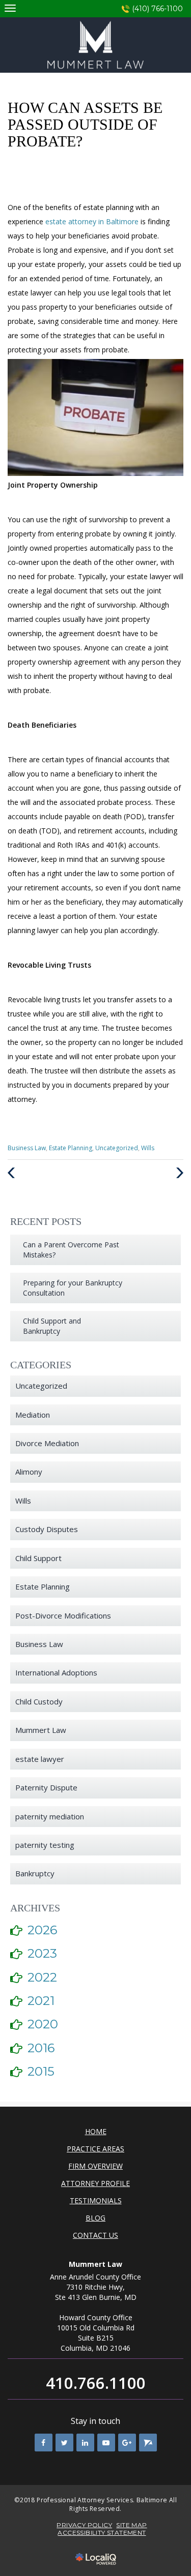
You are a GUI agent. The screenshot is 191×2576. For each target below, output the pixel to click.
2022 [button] (42, 1977)
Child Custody (39, 1701)
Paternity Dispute (46, 1787)
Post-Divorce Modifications (63, 1615)
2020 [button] (43, 2024)
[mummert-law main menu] (10, 8)
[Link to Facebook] (44, 2443)
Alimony (29, 1472)
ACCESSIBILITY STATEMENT (102, 2533)
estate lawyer (40, 1759)
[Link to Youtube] (106, 2443)
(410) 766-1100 (157, 9)
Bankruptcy (35, 1873)
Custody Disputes (47, 1529)
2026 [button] (42, 1930)
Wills (148, 1148)
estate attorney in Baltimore (93, 221)
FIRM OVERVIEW (95, 2166)
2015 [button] (41, 2071)
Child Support (38, 1558)
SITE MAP (131, 2525)
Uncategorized (117, 1148)
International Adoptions (56, 1672)
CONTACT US (95, 2235)
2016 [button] (41, 2048)
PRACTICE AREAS (95, 2149)
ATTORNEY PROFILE (95, 2183)
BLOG (95, 2218)
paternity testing (45, 1845)
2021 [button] (41, 2001)
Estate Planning (71, 1148)
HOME (96, 2131)
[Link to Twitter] (64, 2443)
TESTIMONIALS (96, 2200)
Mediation (33, 1415)
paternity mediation (50, 1816)
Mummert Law (41, 1730)
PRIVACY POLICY (84, 2525)
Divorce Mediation (47, 1443)
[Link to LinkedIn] (85, 2443)
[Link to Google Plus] (127, 2443)
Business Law (27, 1148)
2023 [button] (42, 1953)
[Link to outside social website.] (148, 2443)
